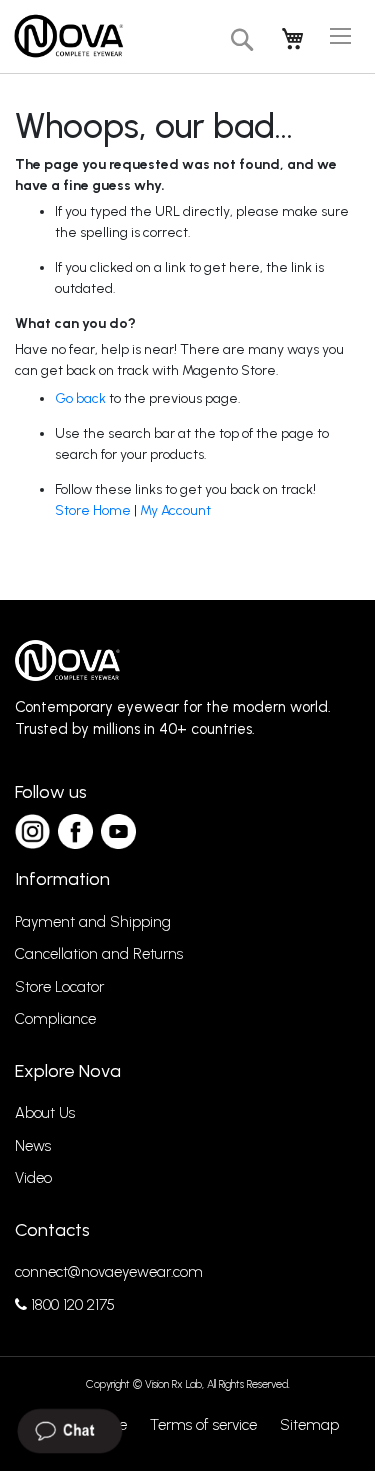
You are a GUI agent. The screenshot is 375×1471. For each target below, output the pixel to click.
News (33, 1146)
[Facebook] (75, 831)
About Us (45, 1113)
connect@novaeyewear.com (109, 1272)
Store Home (93, 510)
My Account (175, 510)
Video (33, 1178)
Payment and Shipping (93, 922)
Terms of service (203, 1425)
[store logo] (68, 36)
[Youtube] (118, 831)
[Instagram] (32, 831)
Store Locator (59, 987)
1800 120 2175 (71, 1305)
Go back (80, 398)
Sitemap (309, 1425)
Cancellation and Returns (99, 954)
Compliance (55, 1019)
